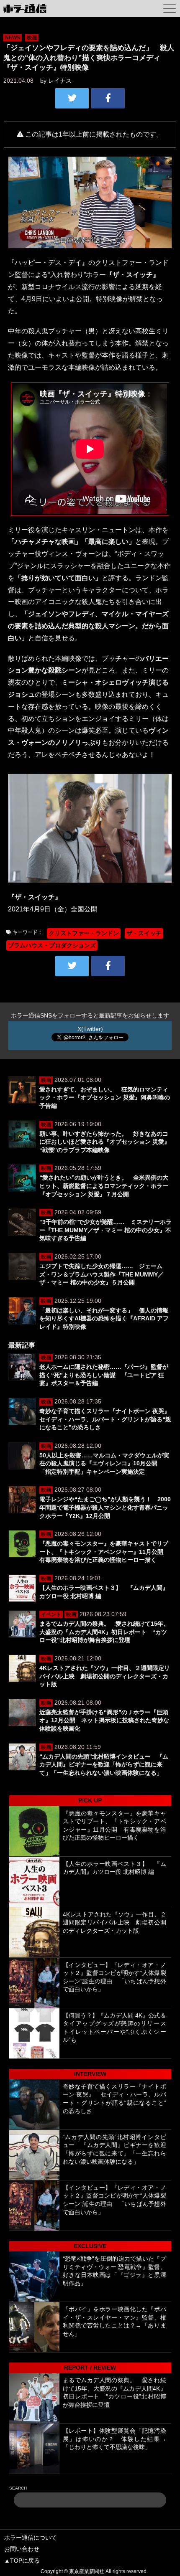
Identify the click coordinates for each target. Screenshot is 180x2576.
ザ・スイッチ (144, 933)
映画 (32, 38)
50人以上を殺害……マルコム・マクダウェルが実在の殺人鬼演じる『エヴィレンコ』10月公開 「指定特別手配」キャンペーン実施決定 (104, 1463)
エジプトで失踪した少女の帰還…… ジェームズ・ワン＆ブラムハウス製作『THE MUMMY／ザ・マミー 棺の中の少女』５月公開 (102, 1274)
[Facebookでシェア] (108, 98)
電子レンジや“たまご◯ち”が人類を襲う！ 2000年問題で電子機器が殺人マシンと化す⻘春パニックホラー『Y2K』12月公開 (105, 1507)
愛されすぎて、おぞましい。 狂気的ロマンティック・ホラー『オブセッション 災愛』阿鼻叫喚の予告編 (105, 1098)
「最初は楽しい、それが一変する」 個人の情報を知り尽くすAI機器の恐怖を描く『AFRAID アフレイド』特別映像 (104, 1318)
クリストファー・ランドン (84, 933)
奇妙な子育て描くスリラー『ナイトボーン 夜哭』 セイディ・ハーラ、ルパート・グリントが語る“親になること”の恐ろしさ (108, 1419)
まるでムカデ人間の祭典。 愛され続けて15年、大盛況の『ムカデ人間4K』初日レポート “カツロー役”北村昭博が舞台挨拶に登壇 (104, 1632)
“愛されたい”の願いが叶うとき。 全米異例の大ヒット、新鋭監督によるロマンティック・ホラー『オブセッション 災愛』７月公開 (104, 1186)
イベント (51, 1614)
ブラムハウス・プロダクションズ (52, 945)
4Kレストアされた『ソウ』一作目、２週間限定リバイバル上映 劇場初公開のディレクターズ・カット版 (105, 1676)
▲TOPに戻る (22, 2561)
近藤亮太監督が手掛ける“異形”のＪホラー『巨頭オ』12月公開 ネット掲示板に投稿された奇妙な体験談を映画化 (104, 1720)
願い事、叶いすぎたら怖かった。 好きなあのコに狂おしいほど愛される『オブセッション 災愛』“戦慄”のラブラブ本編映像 (105, 1142)
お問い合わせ (22, 2549)
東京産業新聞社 (87, 2571)
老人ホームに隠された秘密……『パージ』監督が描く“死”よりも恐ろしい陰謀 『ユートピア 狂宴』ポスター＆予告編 (104, 1375)
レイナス (60, 81)
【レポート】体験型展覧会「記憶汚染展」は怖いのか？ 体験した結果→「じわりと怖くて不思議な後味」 (114, 2439)
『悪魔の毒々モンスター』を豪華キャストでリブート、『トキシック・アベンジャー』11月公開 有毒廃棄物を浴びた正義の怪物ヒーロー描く (104, 1552)
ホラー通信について (31, 2538)
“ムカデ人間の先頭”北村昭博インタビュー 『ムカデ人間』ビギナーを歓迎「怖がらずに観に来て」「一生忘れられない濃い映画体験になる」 (104, 1765)
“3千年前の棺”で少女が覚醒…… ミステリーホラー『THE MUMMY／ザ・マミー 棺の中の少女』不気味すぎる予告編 (105, 1230)
